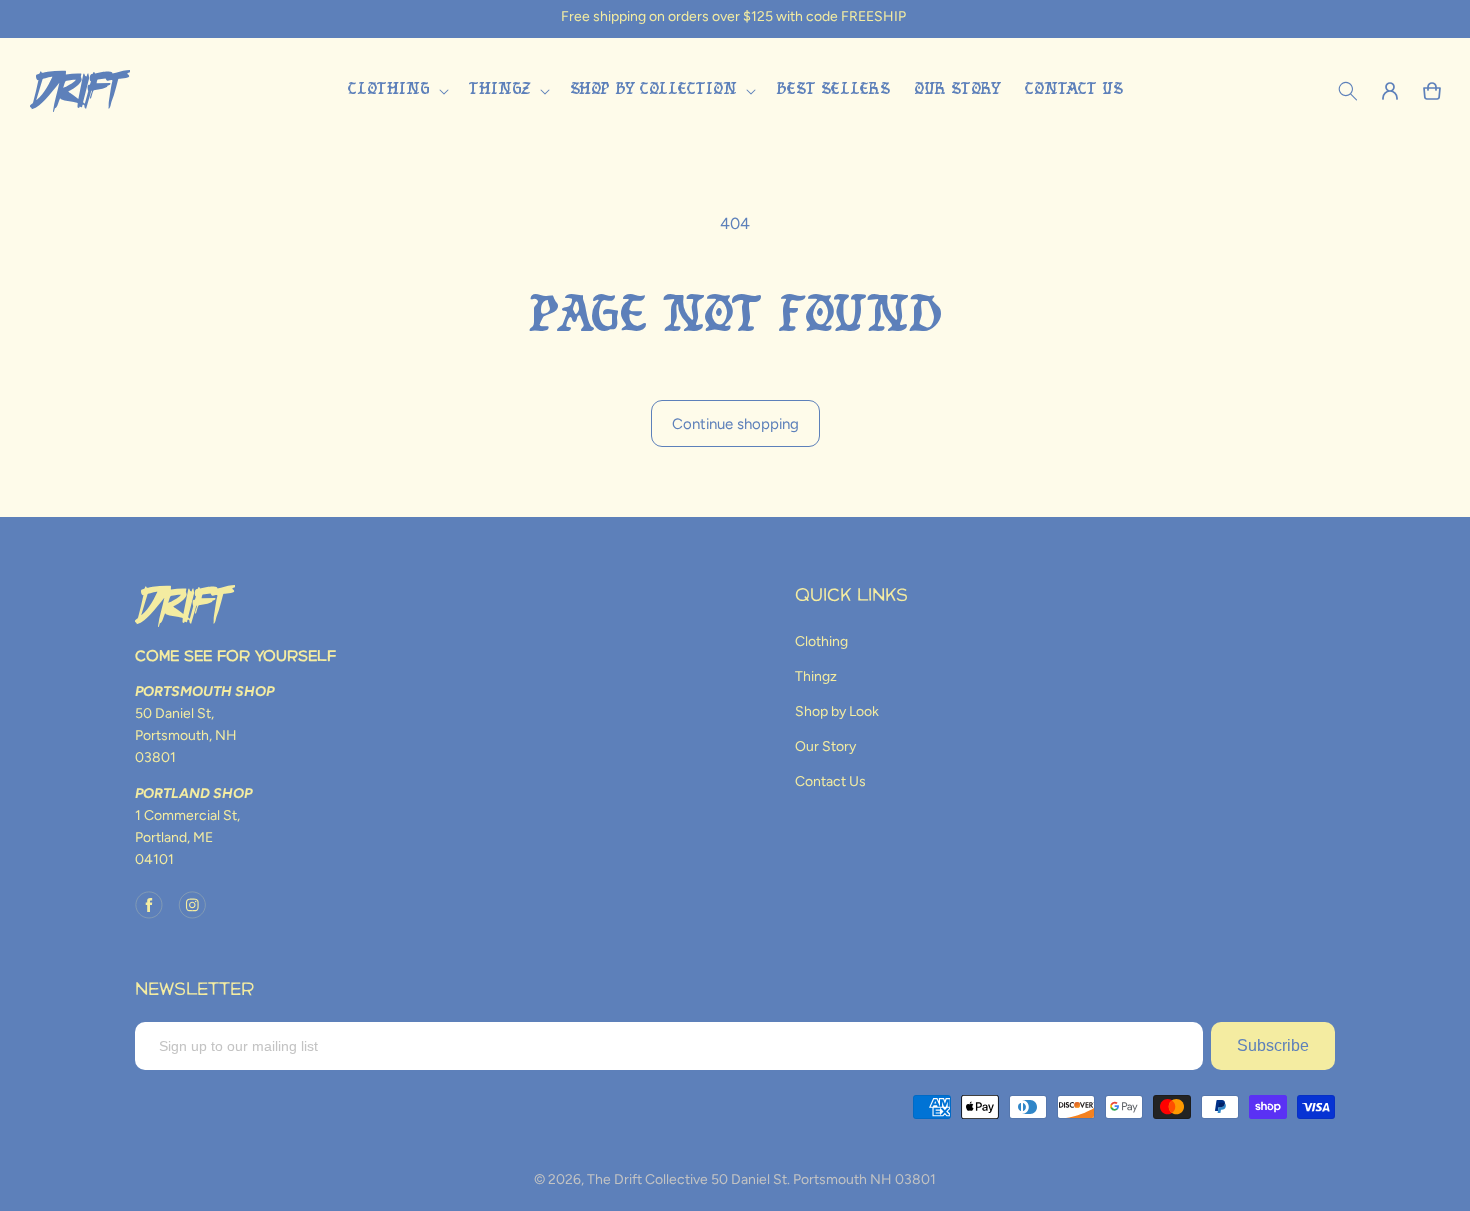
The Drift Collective (647, 1179)
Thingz (816, 676)
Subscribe (1273, 1045)
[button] (396, 90)
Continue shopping (735, 424)
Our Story (825, 746)
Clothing (821, 641)
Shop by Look (837, 711)
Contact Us (830, 781)
